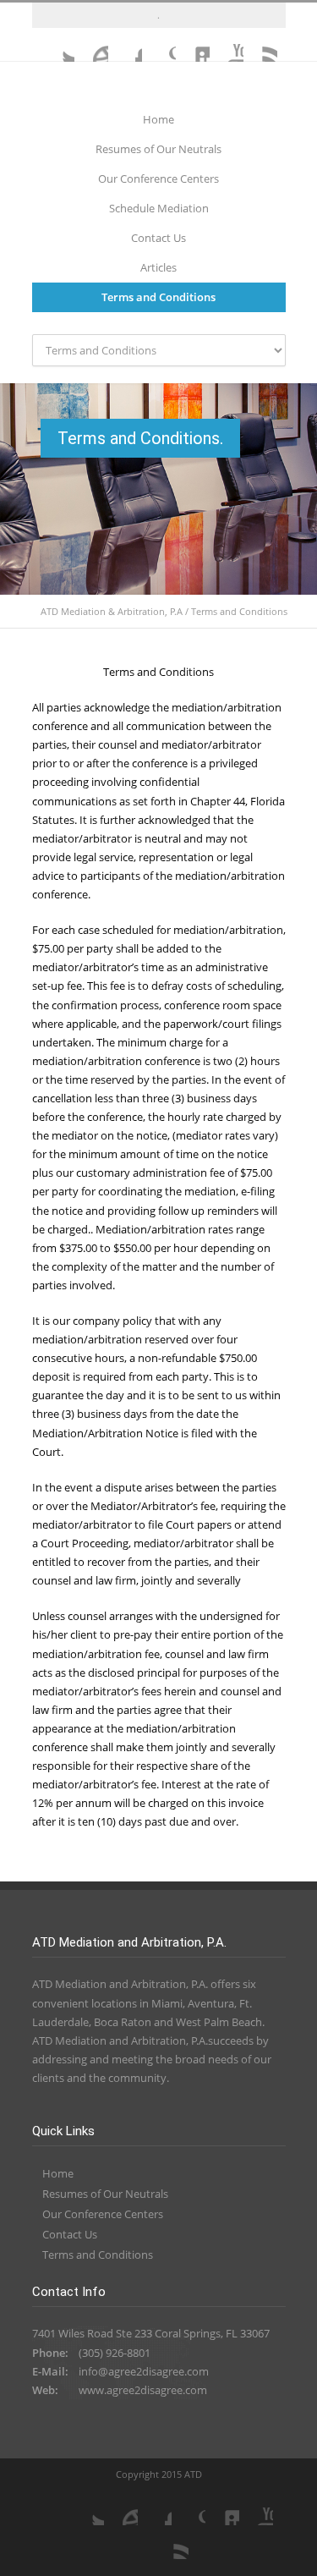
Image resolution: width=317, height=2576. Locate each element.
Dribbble (91, 45)
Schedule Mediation (159, 208)
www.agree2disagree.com (143, 2390)
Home (158, 119)
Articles (158, 267)
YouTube (227, 45)
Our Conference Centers (158, 179)
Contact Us (158, 238)
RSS (260, 45)
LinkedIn (193, 45)
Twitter (57, 45)
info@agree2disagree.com (144, 2371)
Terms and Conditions (158, 297)
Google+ (159, 45)
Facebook (125, 45)
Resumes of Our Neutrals (158, 149)
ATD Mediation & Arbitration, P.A (112, 611)
